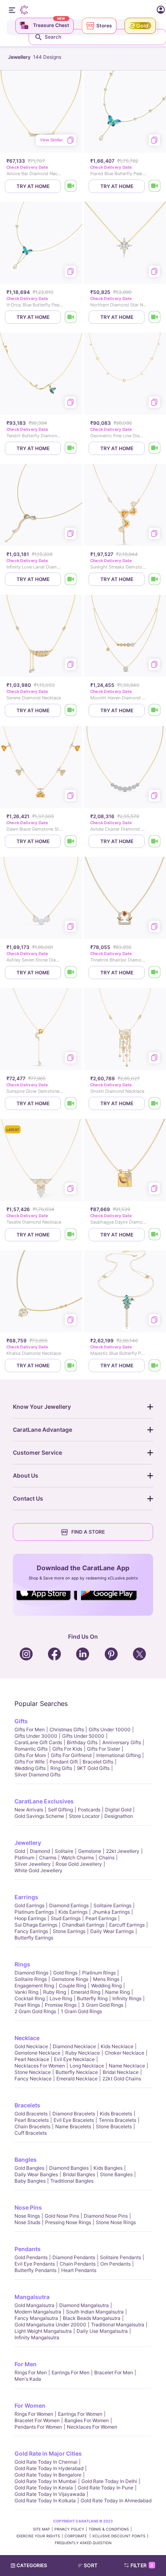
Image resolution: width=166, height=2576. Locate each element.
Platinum (24, 1858)
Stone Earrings (69, 1931)
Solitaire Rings (31, 1979)
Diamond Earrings (69, 1905)
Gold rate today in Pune (106, 2488)
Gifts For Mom (30, 1755)
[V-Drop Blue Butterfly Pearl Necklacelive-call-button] (71, 317)
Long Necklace (87, 2066)
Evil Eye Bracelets (74, 2120)
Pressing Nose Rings (68, 2222)
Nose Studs (27, 2222)
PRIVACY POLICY (69, 2529)
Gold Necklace (31, 2046)
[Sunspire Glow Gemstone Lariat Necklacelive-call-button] (71, 1103)
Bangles (26, 2159)
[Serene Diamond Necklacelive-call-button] (71, 710)
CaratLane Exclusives (44, 1801)
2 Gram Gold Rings (35, 2011)
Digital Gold (118, 1810)
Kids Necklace (117, 2046)
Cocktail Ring (30, 1998)
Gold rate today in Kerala (44, 2488)
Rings (22, 1964)
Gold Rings (65, 1973)
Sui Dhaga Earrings (36, 1925)
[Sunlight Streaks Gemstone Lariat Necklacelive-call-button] (155, 579)
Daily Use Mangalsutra (102, 2331)
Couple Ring (73, 1986)
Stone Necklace (33, 2072)
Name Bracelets (73, 2126)
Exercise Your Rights (38, 2536)
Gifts (21, 1721)
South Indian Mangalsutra (95, 2312)
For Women (30, 2405)
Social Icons (47, 1601)
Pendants (28, 2249)
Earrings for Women (80, 2414)
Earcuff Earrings (127, 1925)
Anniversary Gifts (122, 1742)
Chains (107, 1858)
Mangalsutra (32, 2297)
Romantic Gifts (31, 1749)
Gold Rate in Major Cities (48, 2453)
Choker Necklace (124, 2053)
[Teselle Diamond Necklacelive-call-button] (71, 1235)
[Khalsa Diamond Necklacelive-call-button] (71, 1366)
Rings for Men (31, 2372)
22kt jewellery (123, 1851)
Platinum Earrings (34, 1912)
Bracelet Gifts (98, 1762)
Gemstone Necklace (37, 2053)
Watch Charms (78, 1858)
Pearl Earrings (101, 1918)
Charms (48, 1858)
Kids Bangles (108, 2168)
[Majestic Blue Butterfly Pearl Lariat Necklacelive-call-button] (155, 1366)
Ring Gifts (61, 1768)
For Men (26, 2364)
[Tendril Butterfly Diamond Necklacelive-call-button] (71, 448)
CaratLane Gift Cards (38, 1742)
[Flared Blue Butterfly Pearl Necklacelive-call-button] (155, 186)
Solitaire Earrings (112, 1905)
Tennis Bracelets (117, 2120)
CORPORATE (76, 2536)
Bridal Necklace (121, 2072)
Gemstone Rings (70, 1979)
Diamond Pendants (74, 2257)
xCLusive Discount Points (119, 2536)
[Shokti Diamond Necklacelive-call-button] (155, 1103)
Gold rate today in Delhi (109, 2481)
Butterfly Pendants (35, 2270)
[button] (91, 2566)
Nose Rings (27, 2216)
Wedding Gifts (30, 1768)
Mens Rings (106, 1979)
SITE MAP (41, 2529)
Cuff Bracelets (31, 2133)
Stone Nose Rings (116, 2222)
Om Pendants (115, 2264)
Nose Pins (28, 2207)
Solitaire (64, 1851)
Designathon (119, 1816)
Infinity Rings (127, 1998)
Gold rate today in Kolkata (45, 2501)
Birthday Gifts (82, 1742)
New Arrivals (29, 1810)
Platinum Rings (99, 1973)
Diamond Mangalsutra (84, 2305)
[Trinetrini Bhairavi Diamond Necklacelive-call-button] (155, 973)
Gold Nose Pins (62, 2216)
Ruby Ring (55, 1992)
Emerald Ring (86, 1992)
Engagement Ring (34, 1986)
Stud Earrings (66, 1918)
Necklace (27, 2038)
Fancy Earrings (31, 1931)
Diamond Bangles (69, 2168)
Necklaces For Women (40, 2066)
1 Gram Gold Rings (81, 2011)
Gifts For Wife (30, 1762)
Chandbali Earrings (83, 1925)
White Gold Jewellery (38, 1870)
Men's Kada (28, 2379)
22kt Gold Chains (122, 2079)
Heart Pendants (79, 2270)
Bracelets (27, 2105)
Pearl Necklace (32, 2059)
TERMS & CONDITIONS (109, 2529)
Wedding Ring (106, 1986)
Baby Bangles (30, 2181)
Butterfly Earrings (34, 1938)
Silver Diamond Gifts (37, 1775)
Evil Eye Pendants (35, 2264)
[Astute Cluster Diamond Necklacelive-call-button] (155, 841)
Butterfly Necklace (77, 2072)
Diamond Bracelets (74, 2114)
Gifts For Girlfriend (71, 1755)
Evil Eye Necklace (74, 2059)
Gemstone (90, 1851)
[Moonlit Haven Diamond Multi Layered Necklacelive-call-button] (155, 710)
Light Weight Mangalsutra (43, 2331)
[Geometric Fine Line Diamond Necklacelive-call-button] (155, 448)
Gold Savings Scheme (39, 1816)
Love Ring (61, 1998)
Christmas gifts (67, 1729)
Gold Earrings (29, 1905)
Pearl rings (27, 2005)
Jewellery (28, 1843)
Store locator (84, 1816)
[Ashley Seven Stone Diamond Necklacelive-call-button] (71, 973)
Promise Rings (61, 2005)
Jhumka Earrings (111, 1912)
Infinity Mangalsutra (37, 2337)
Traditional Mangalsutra (118, 2325)
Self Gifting (60, 1810)
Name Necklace (127, 2066)
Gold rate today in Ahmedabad (116, 2501)
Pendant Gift (64, 1762)
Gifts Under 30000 (36, 1736)
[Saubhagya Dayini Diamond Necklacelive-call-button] (155, 1235)
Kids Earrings (73, 1912)
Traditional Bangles (72, 2181)
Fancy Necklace (33, 2079)
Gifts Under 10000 (110, 1729)
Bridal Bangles (79, 2174)
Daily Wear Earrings (112, 1931)
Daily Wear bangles (36, 2174)
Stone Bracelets (114, 2126)
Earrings (26, 1897)
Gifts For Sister (104, 1749)
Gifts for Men (30, 1729)
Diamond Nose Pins (106, 2216)
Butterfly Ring (92, 1998)
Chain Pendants (78, 2264)
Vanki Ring (26, 1992)
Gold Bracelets (31, 2114)
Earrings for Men (71, 2372)
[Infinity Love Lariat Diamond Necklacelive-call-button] (71, 579)
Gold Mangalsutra (34, 2305)
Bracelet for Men (114, 2372)
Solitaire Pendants (120, 2257)
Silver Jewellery (33, 1864)
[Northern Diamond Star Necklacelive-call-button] (155, 317)
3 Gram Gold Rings (102, 2005)
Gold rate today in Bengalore (48, 2475)
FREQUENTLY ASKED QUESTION (83, 2543)
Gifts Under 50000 (83, 1736)
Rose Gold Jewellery (79, 1864)
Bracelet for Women (37, 2420)
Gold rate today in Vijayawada (50, 2494)
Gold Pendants (31, 2257)
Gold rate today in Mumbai (46, 2481)
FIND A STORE (88, 1532)
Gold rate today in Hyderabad (49, 2468)
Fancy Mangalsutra (36, 2318)
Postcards (89, 1810)
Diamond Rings (31, 1973)
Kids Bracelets (116, 2114)
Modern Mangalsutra (38, 2312)
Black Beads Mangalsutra (92, 2318)
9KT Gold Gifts (93, 1768)
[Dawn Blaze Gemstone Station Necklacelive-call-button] (71, 841)
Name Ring (117, 1992)
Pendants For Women (38, 2427)
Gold (20, 1851)
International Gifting (118, 1755)
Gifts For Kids (67, 1749)
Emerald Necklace (77, 2079)
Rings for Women (34, 2414)
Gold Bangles (29, 2168)
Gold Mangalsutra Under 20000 (50, 2325)
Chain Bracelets (32, 2126)
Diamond (40, 1851)
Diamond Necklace (74, 2046)
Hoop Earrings (30, 1918)
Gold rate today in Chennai (46, 2462)
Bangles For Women (87, 2420)
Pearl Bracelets (32, 2120)
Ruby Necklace (83, 2053)
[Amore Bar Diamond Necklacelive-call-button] (71, 186)
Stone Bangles (116, 2174)
